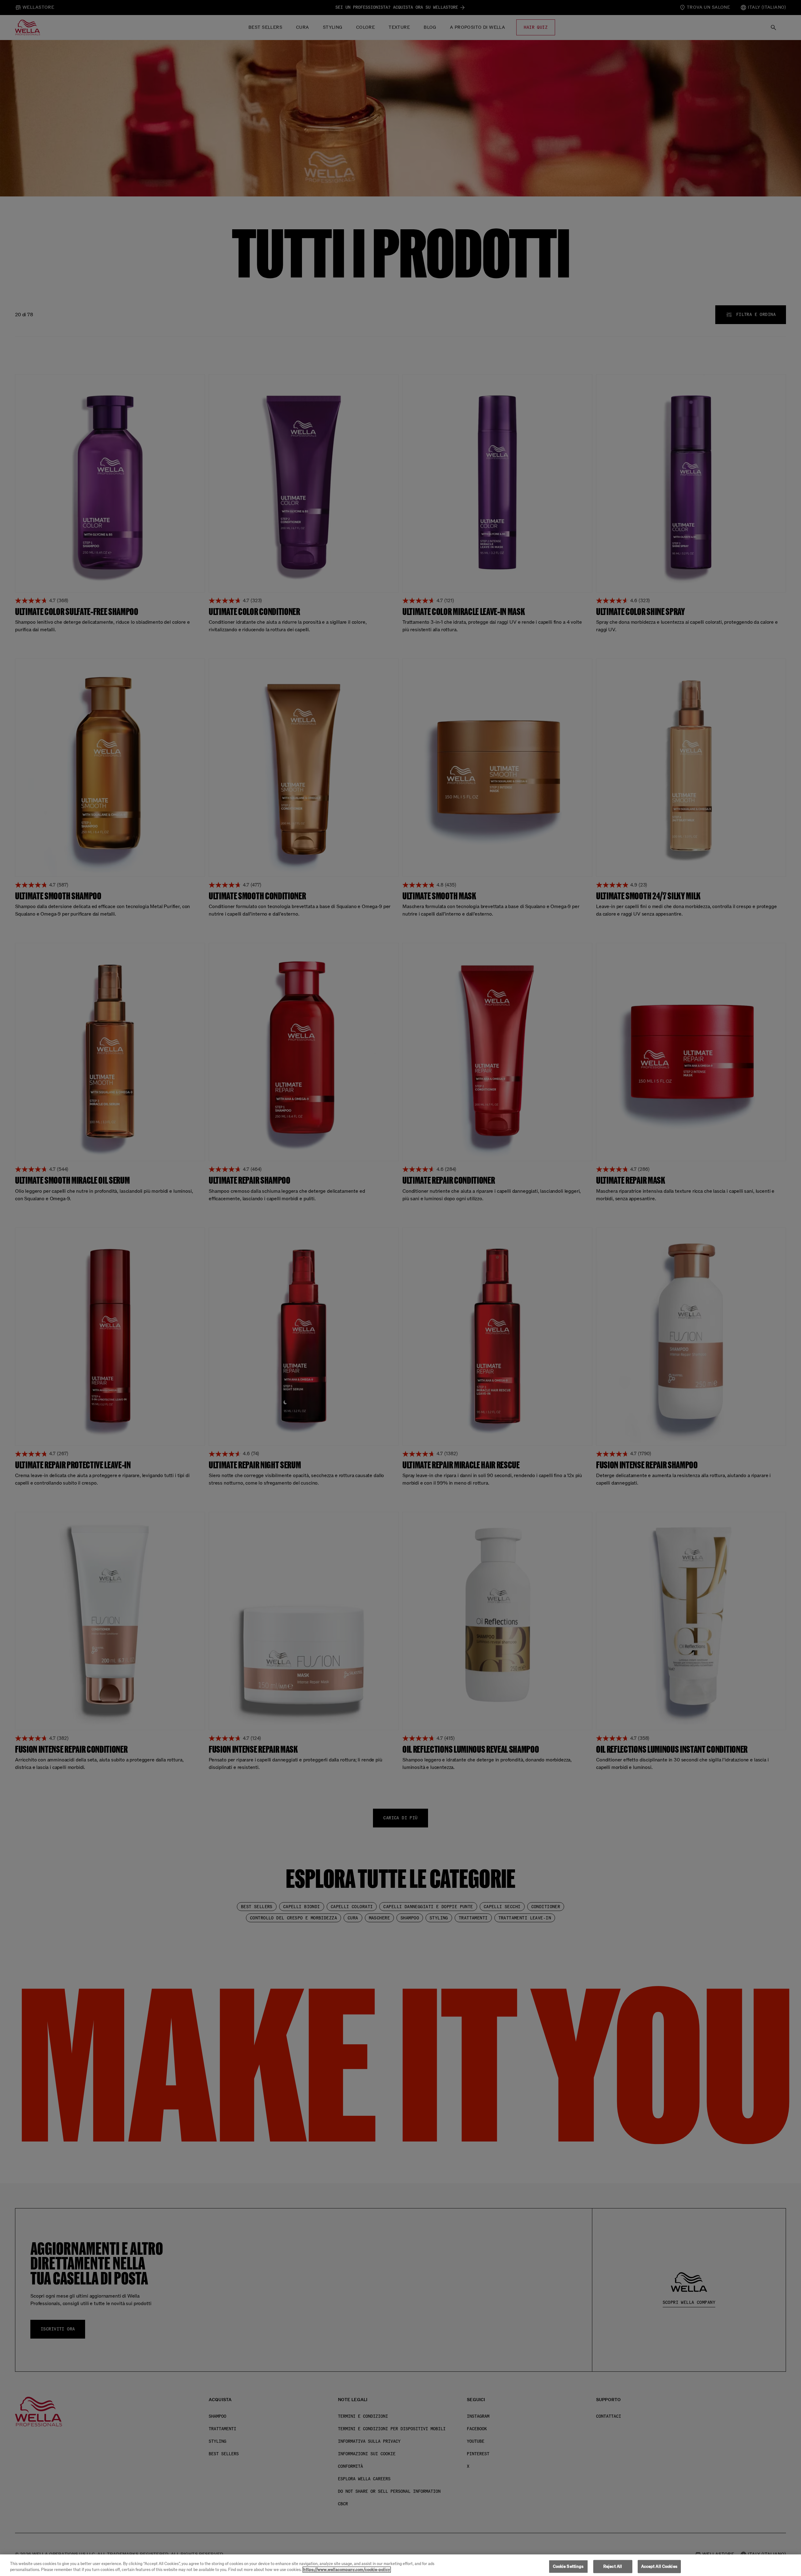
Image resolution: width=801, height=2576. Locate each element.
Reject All (613, 2566)
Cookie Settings (568, 2566)
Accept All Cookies (659, 2566)
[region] (400, 2565)
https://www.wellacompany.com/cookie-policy (347, 2570)
